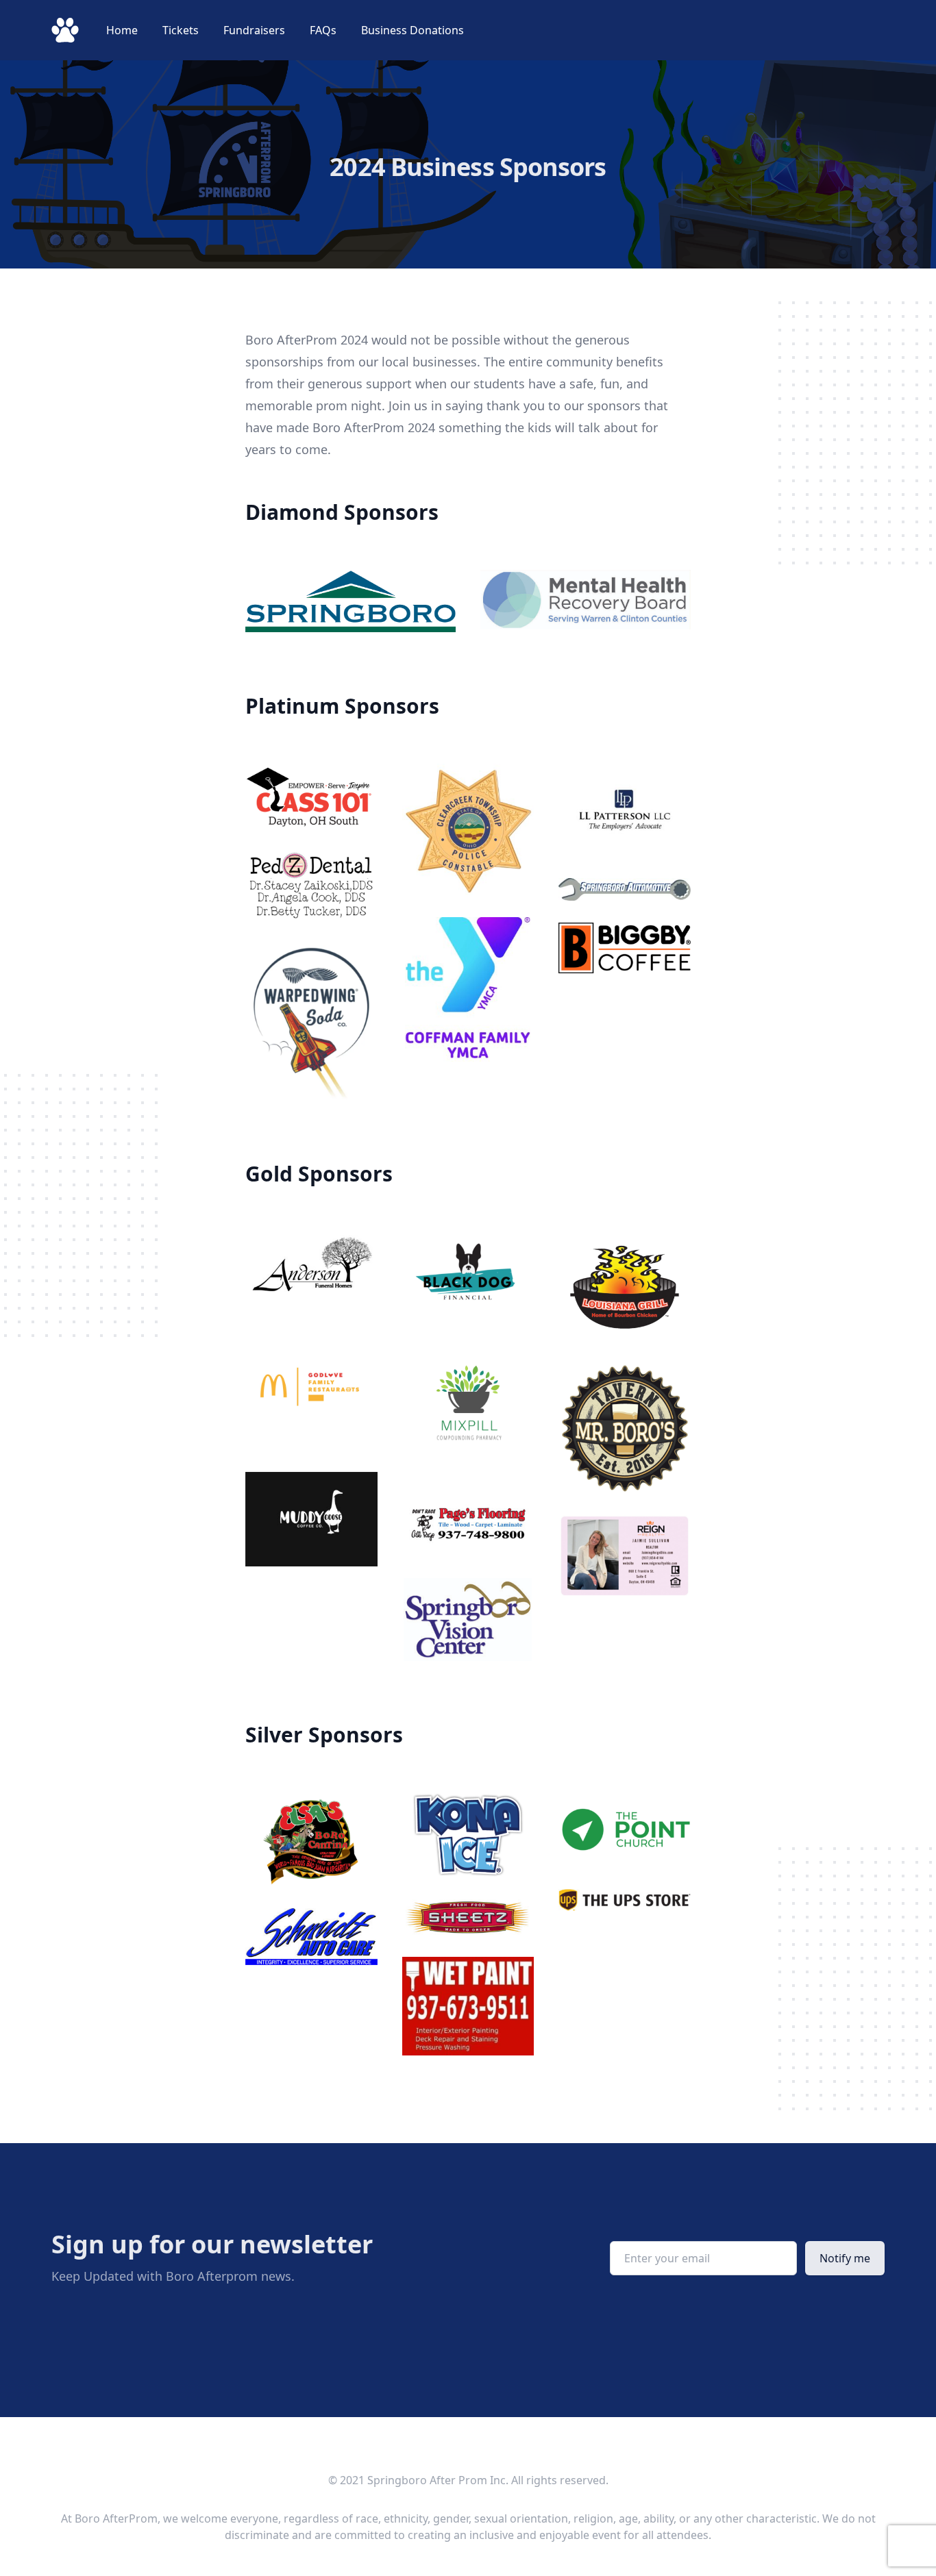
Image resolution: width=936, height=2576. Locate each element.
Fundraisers (256, 30)
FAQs (324, 30)
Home (123, 30)
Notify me (845, 2258)
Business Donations (412, 30)
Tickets (182, 30)
